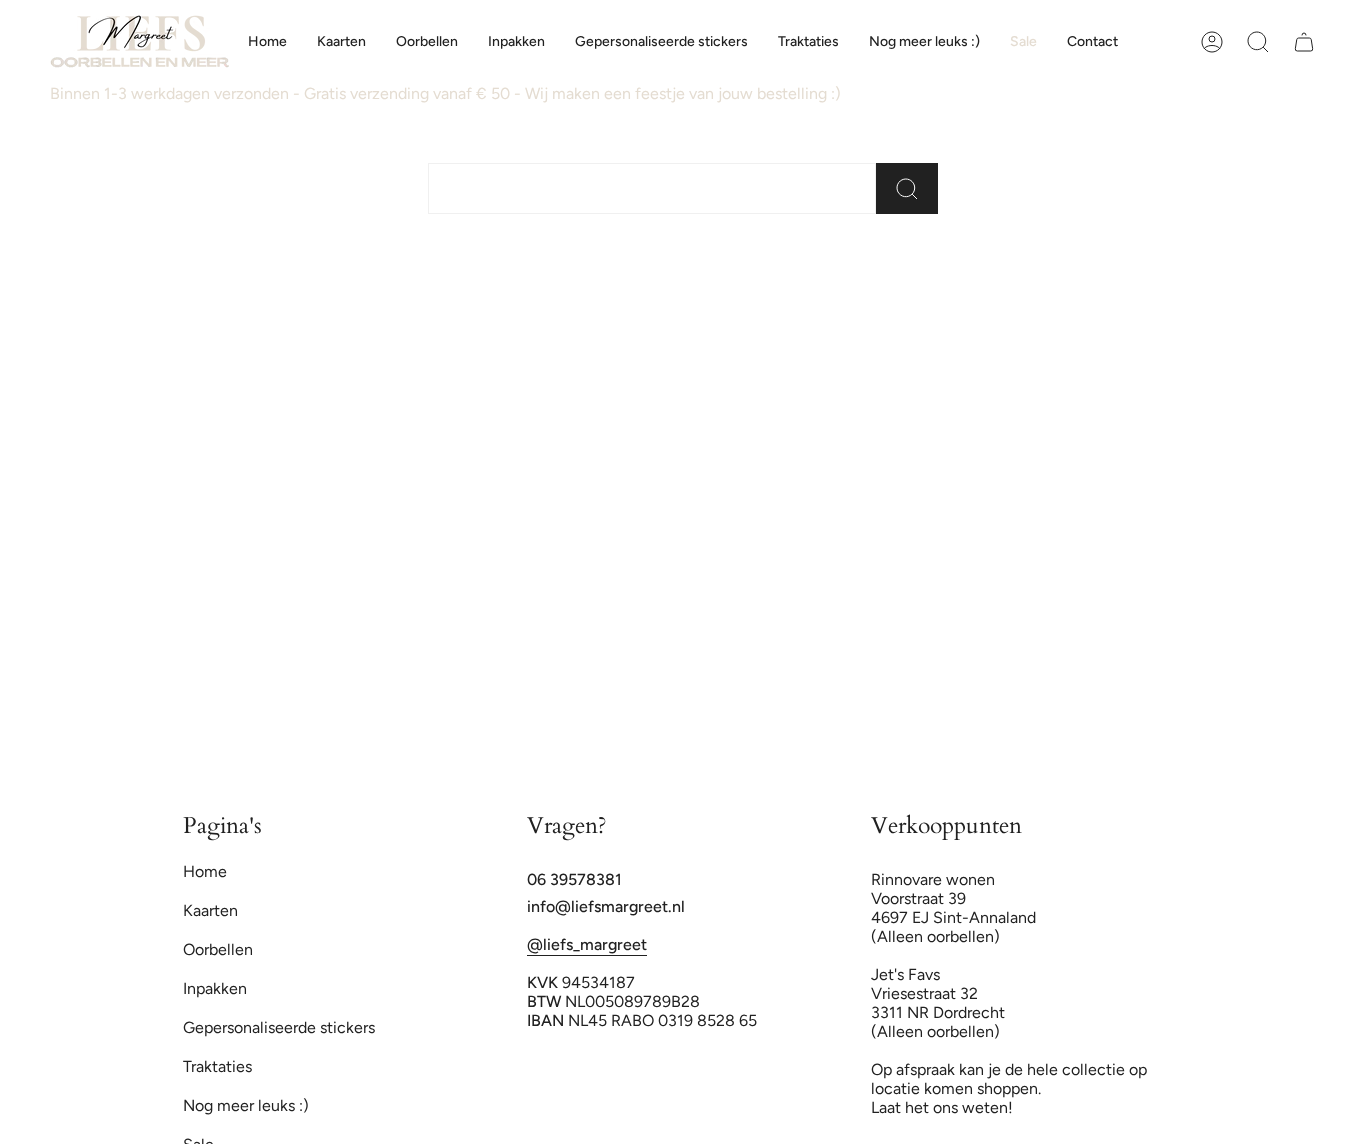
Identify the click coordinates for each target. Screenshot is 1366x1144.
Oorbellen (218, 949)
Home (205, 871)
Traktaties (217, 1066)
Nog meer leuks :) (246, 1105)
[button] (341, 42)
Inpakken (215, 988)
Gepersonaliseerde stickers (279, 1027)
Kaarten (210, 910)
